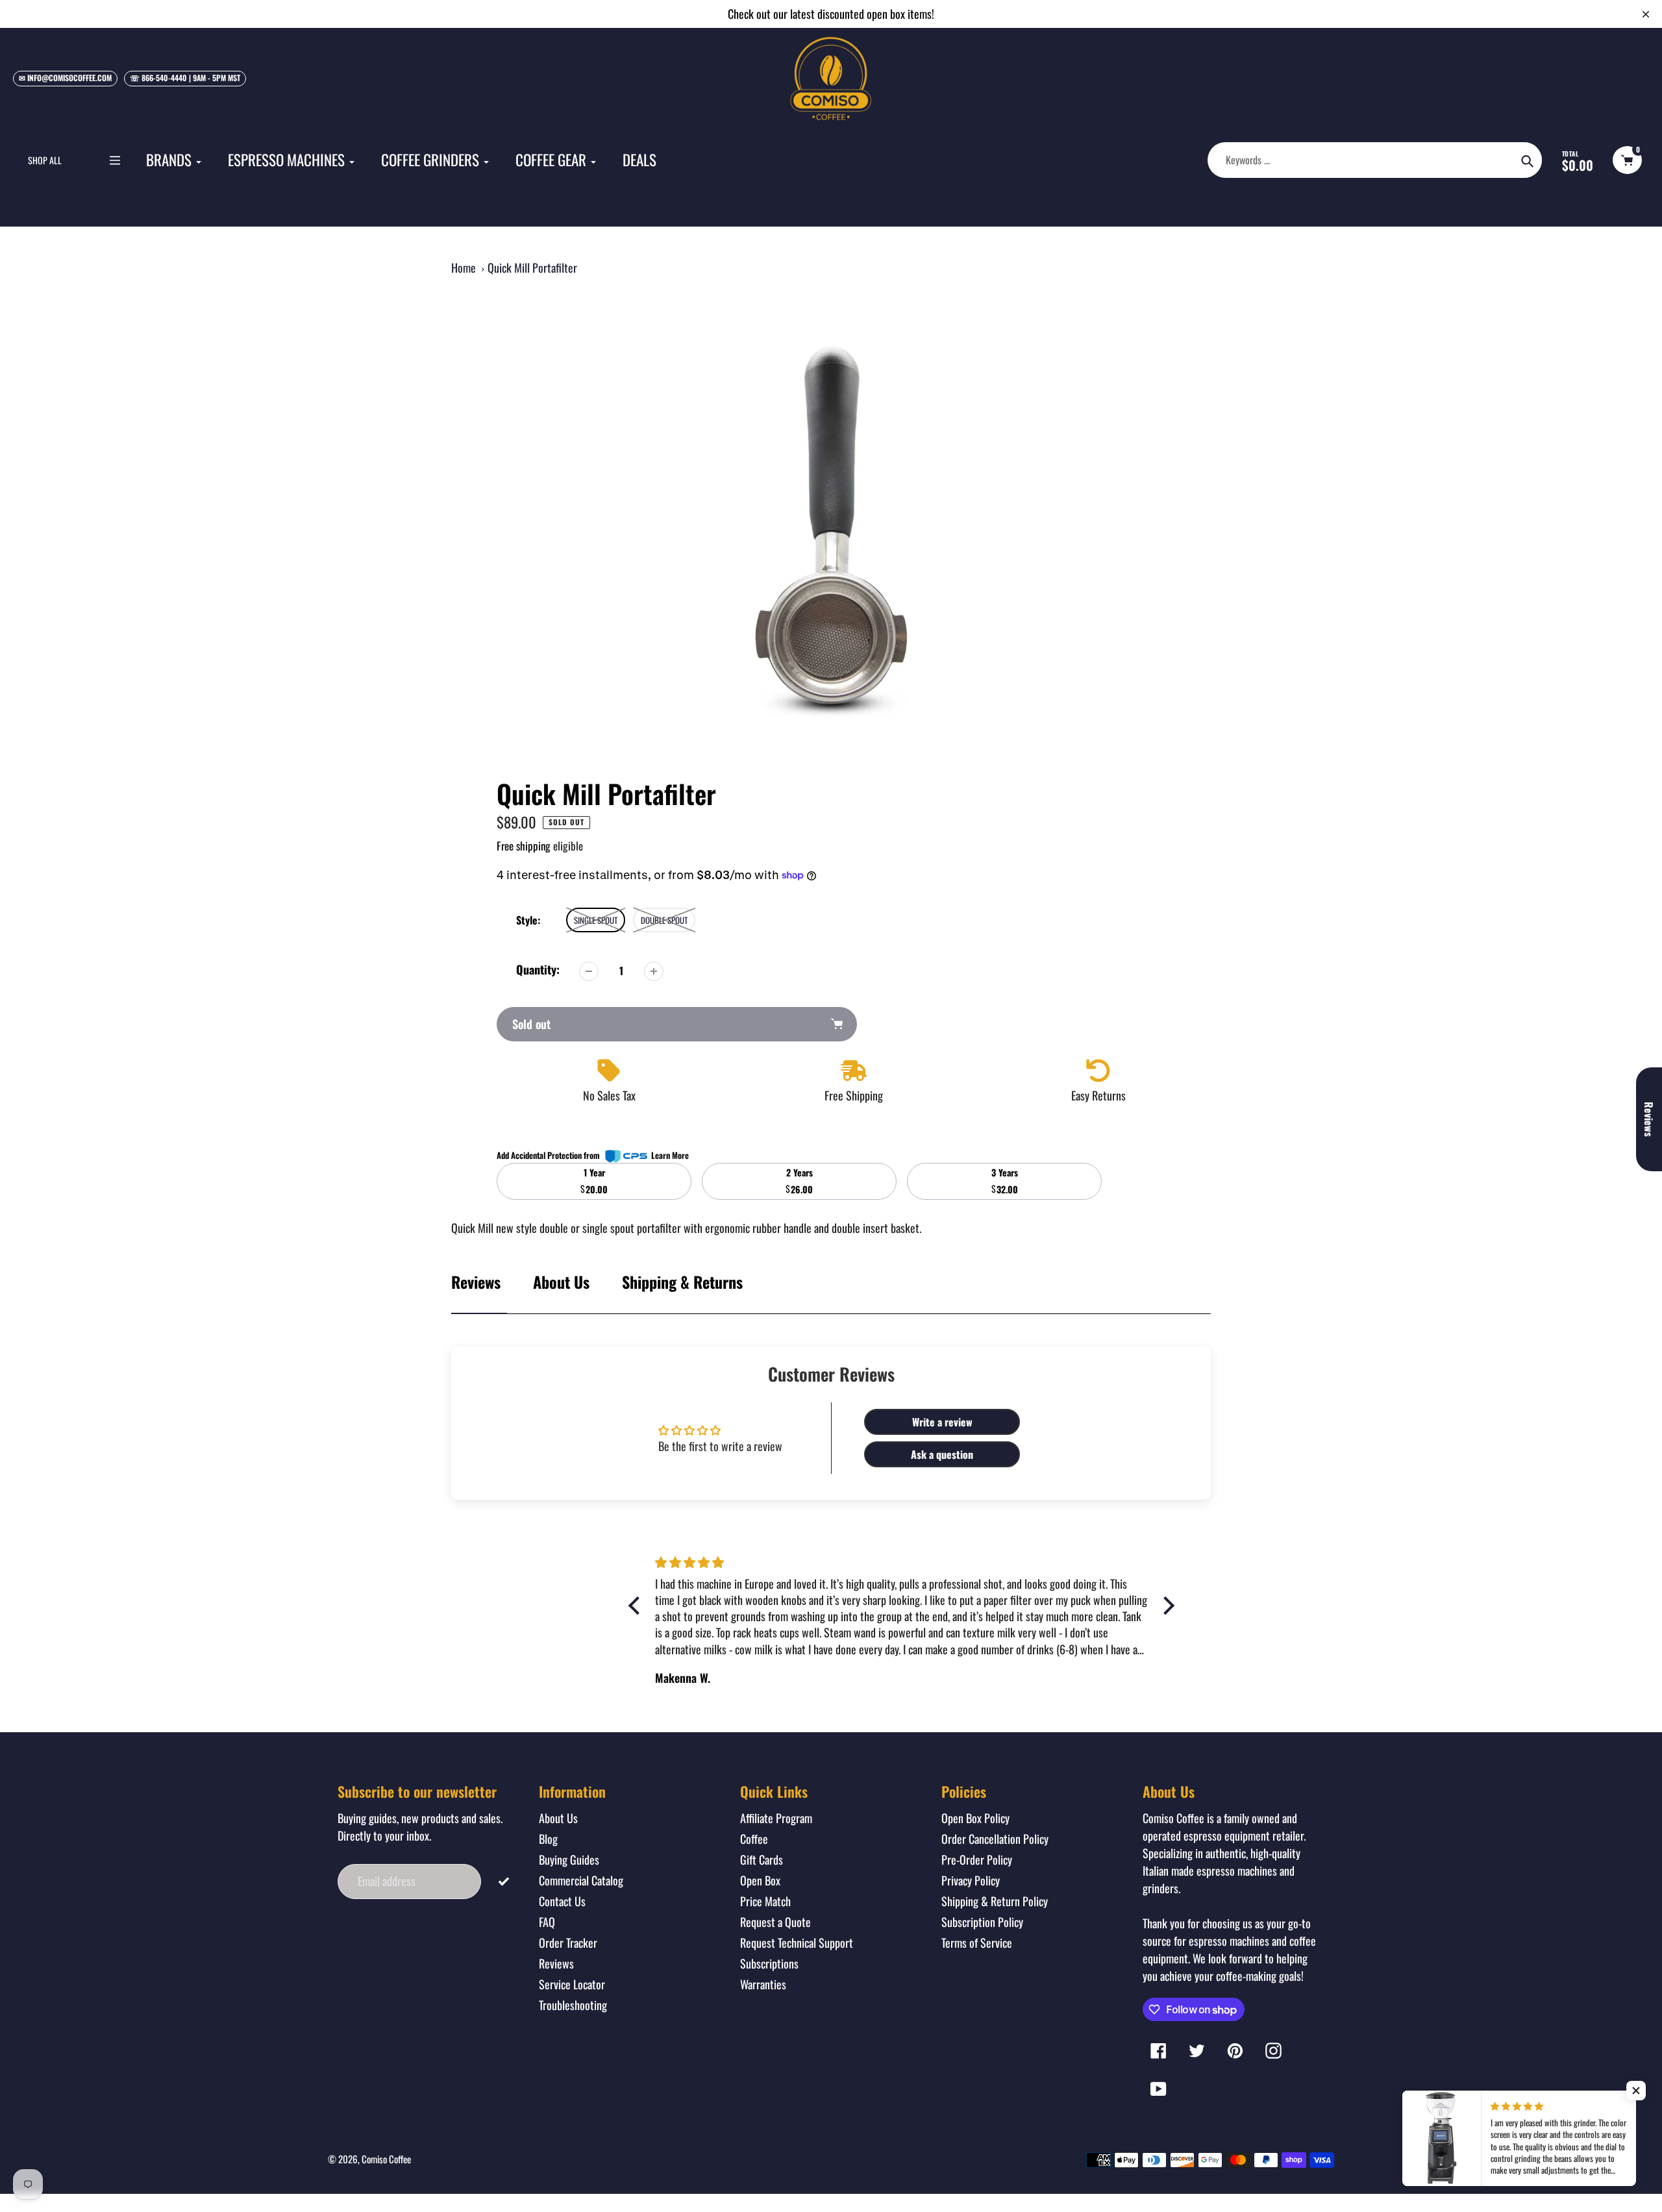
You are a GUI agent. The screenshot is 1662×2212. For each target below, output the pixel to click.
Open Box (760, 1880)
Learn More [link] (670, 1155)
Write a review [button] (942, 1422)
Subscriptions (769, 1963)
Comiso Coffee (386, 2159)
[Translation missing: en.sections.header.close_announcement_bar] (1646, 14)
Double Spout (664, 920)
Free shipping (524, 846)
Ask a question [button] (942, 1454)
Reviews (556, 1963)
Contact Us (562, 1901)
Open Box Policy (975, 1818)
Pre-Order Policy (977, 1859)
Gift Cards (762, 1859)
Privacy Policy (971, 1880)
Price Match (765, 1901)
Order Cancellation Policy (995, 1839)
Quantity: (538, 969)
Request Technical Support (797, 1943)
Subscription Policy (982, 1922)
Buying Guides (569, 1859)
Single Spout (596, 920)
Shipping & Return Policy (995, 1901)
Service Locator (572, 1984)
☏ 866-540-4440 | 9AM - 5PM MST (185, 78)
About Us (561, 1282)
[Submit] (503, 1880)
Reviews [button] (1649, 1119)
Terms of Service (977, 1943)
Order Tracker (568, 1943)
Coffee (754, 1839)
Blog (548, 1839)
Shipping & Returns (682, 1282)
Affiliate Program (776, 1818)
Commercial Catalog (581, 1880)
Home (464, 267)
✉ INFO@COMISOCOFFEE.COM (65, 78)
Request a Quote (775, 1922)
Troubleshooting (573, 2005)
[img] (901, 1562)
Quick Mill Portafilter (532, 267)
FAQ (547, 1922)
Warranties (763, 1984)
